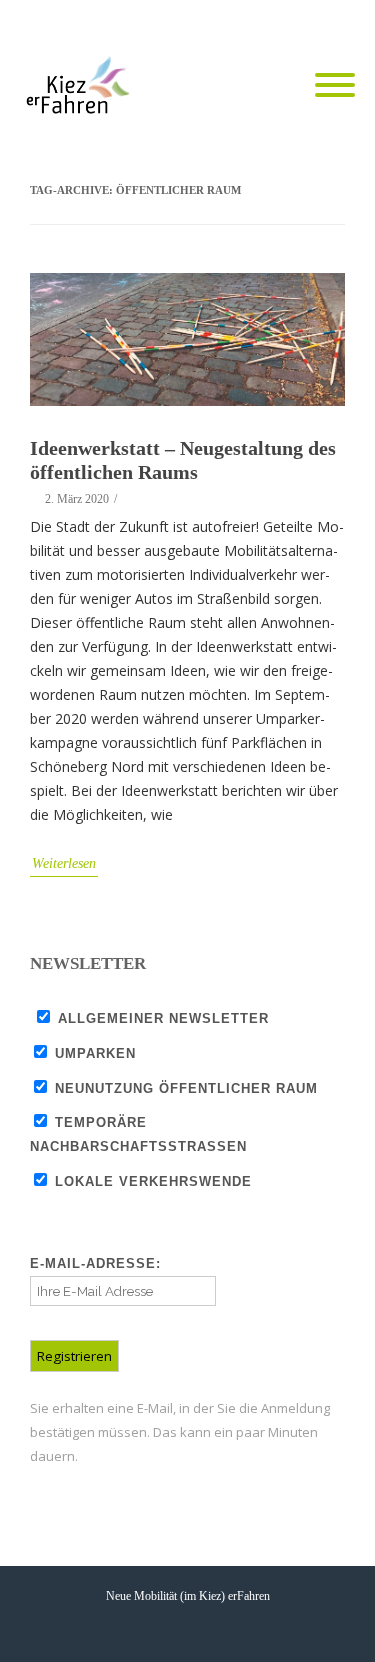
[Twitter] (295, 22)
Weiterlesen (64, 863)
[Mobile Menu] (335, 86)
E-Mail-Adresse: (95, 1263)
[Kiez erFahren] (82, 86)
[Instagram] (335, 22)
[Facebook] (255, 22)
